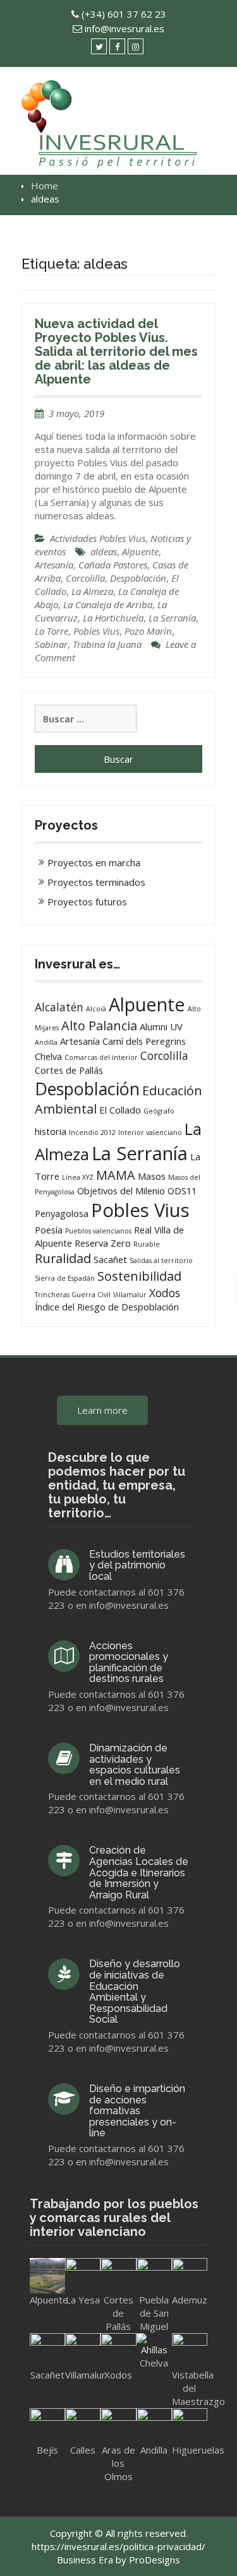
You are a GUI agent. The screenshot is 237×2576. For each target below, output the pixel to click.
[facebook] (117, 46)
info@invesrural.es (125, 28)
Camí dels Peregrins (144, 1041)
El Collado (120, 1110)
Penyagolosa (62, 1213)
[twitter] (99, 46)
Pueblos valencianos (98, 1231)
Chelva (48, 1056)
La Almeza (92, 591)
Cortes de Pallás (69, 1070)
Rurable (147, 1244)
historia (51, 1131)
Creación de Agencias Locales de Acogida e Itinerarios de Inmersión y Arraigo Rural (139, 1872)
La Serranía (172, 618)
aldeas (104, 551)
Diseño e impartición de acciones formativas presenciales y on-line (137, 2111)
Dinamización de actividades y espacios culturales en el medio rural (135, 1765)
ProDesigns (155, 2560)
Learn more (102, 1410)
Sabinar (51, 644)
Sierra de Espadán (65, 1278)
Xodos (165, 1293)
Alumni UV (161, 1026)
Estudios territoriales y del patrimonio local (137, 1565)
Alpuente (140, 551)
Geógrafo (159, 1111)
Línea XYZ (78, 1177)
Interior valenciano (150, 1132)
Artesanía (54, 565)
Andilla (46, 1042)
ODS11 (182, 1191)
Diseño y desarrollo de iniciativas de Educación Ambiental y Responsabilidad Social (135, 1991)
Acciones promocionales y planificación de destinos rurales (129, 1662)
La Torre (52, 631)
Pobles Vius (96, 631)
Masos (152, 1176)
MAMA (116, 1175)
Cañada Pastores (113, 565)
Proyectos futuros (87, 902)
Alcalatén (59, 1007)
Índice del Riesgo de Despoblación (107, 1307)
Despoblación (138, 578)
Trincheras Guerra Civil (73, 1295)
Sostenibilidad (139, 1276)
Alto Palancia (99, 1026)
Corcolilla (85, 578)
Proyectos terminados (96, 882)
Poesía (49, 1230)
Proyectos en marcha (94, 862)
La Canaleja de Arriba (108, 604)
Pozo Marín (148, 631)
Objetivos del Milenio (121, 1191)
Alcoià (96, 1009)
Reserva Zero (103, 1243)
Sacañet (110, 1259)
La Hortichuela (113, 618)
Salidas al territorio (161, 1261)
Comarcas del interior (101, 1057)
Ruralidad (63, 1258)
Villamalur (130, 1295)
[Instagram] (136, 46)
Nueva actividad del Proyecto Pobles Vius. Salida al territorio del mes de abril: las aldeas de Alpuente (116, 351)
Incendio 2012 (92, 1132)
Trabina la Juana (107, 644)
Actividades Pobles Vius (98, 538)
